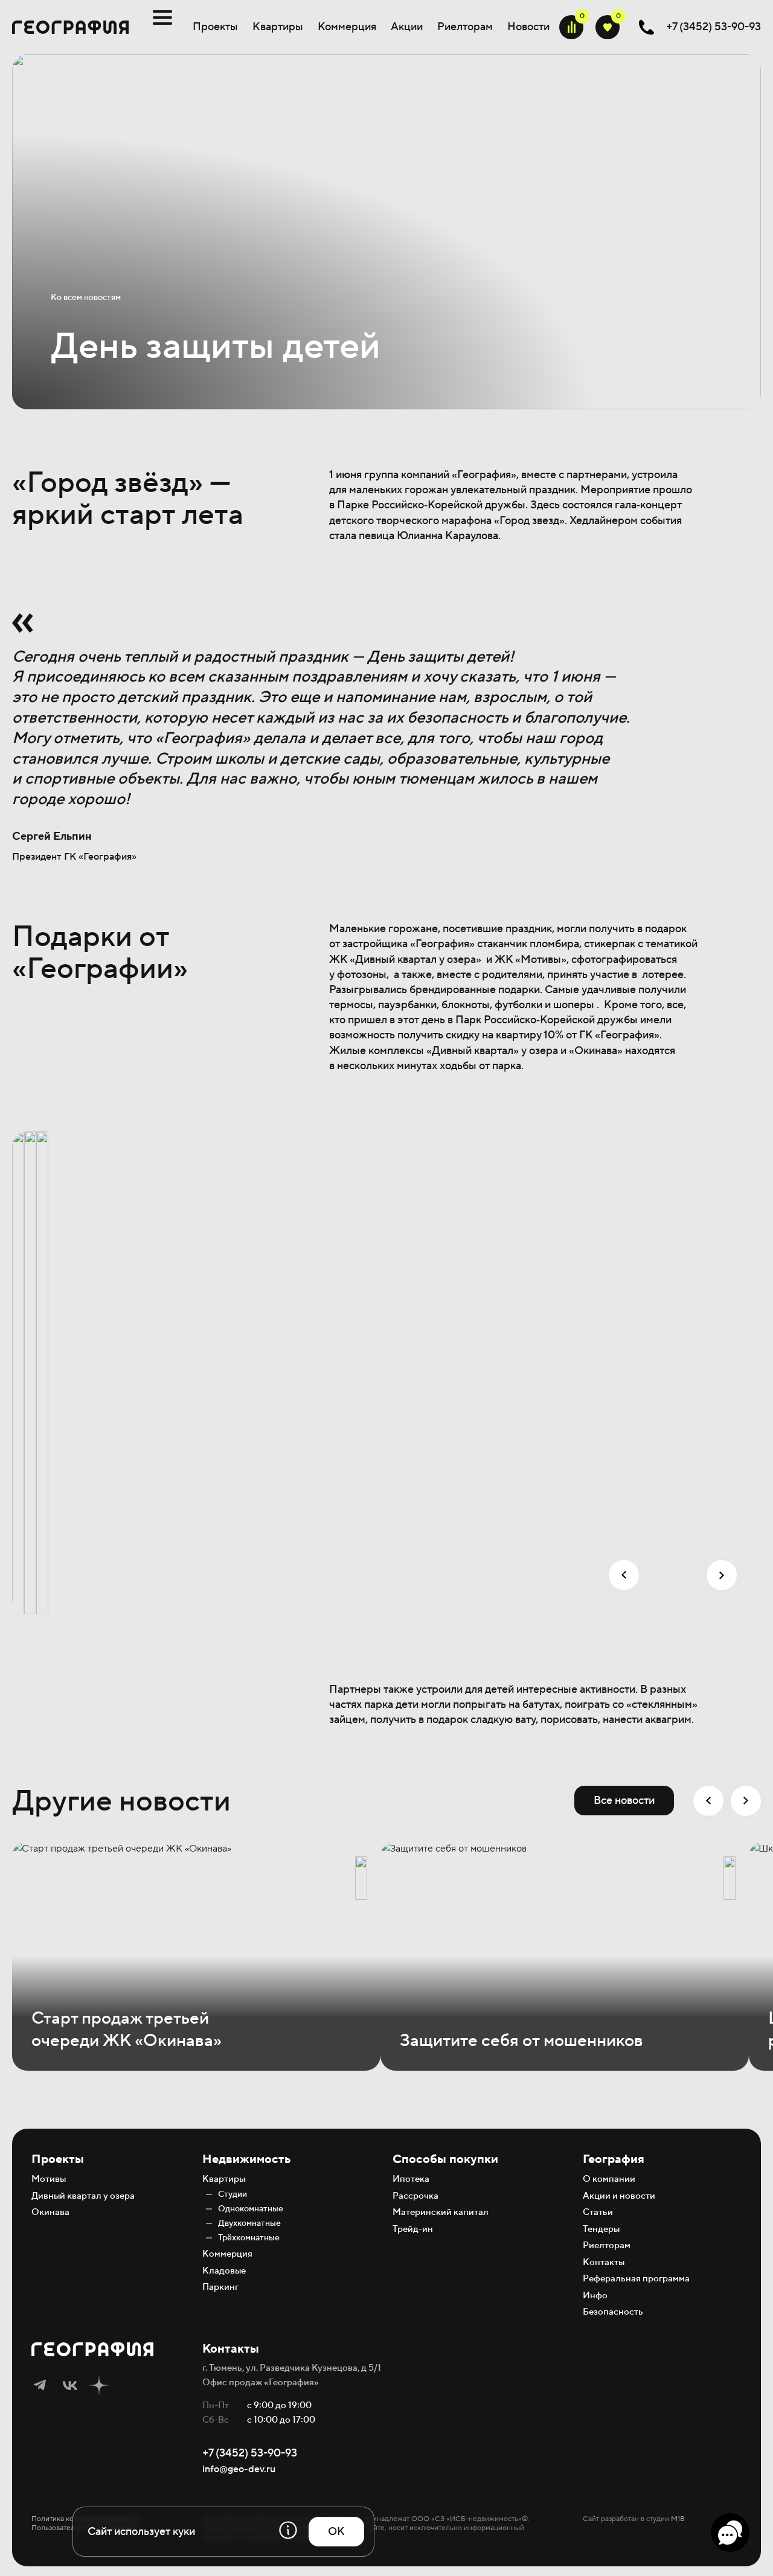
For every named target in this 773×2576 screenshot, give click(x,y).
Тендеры (601, 2229)
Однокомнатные (251, 2209)
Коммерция (347, 27)
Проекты (215, 27)
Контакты (604, 2262)
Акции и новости (619, 2196)
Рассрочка (415, 2196)
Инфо (595, 2296)
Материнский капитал (441, 2212)
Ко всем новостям (86, 298)
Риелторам (465, 27)
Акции (407, 27)
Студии (233, 2194)
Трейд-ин (413, 2229)
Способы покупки (445, 2159)
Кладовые (224, 2271)
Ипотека (411, 2179)
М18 (678, 2519)
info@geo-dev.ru (239, 2469)
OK (336, 2532)
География (614, 2159)
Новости (528, 27)
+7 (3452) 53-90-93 (250, 2453)
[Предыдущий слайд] (624, 1575)
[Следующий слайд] (722, 1575)
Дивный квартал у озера (83, 2196)
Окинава (50, 2212)
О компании (609, 2179)
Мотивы (49, 2179)
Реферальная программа (636, 2279)
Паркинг (220, 2287)
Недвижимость (246, 2159)
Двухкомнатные (249, 2223)
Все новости (624, 1801)
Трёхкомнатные (249, 2238)
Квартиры (278, 27)
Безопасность (613, 2312)
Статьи (598, 2212)
